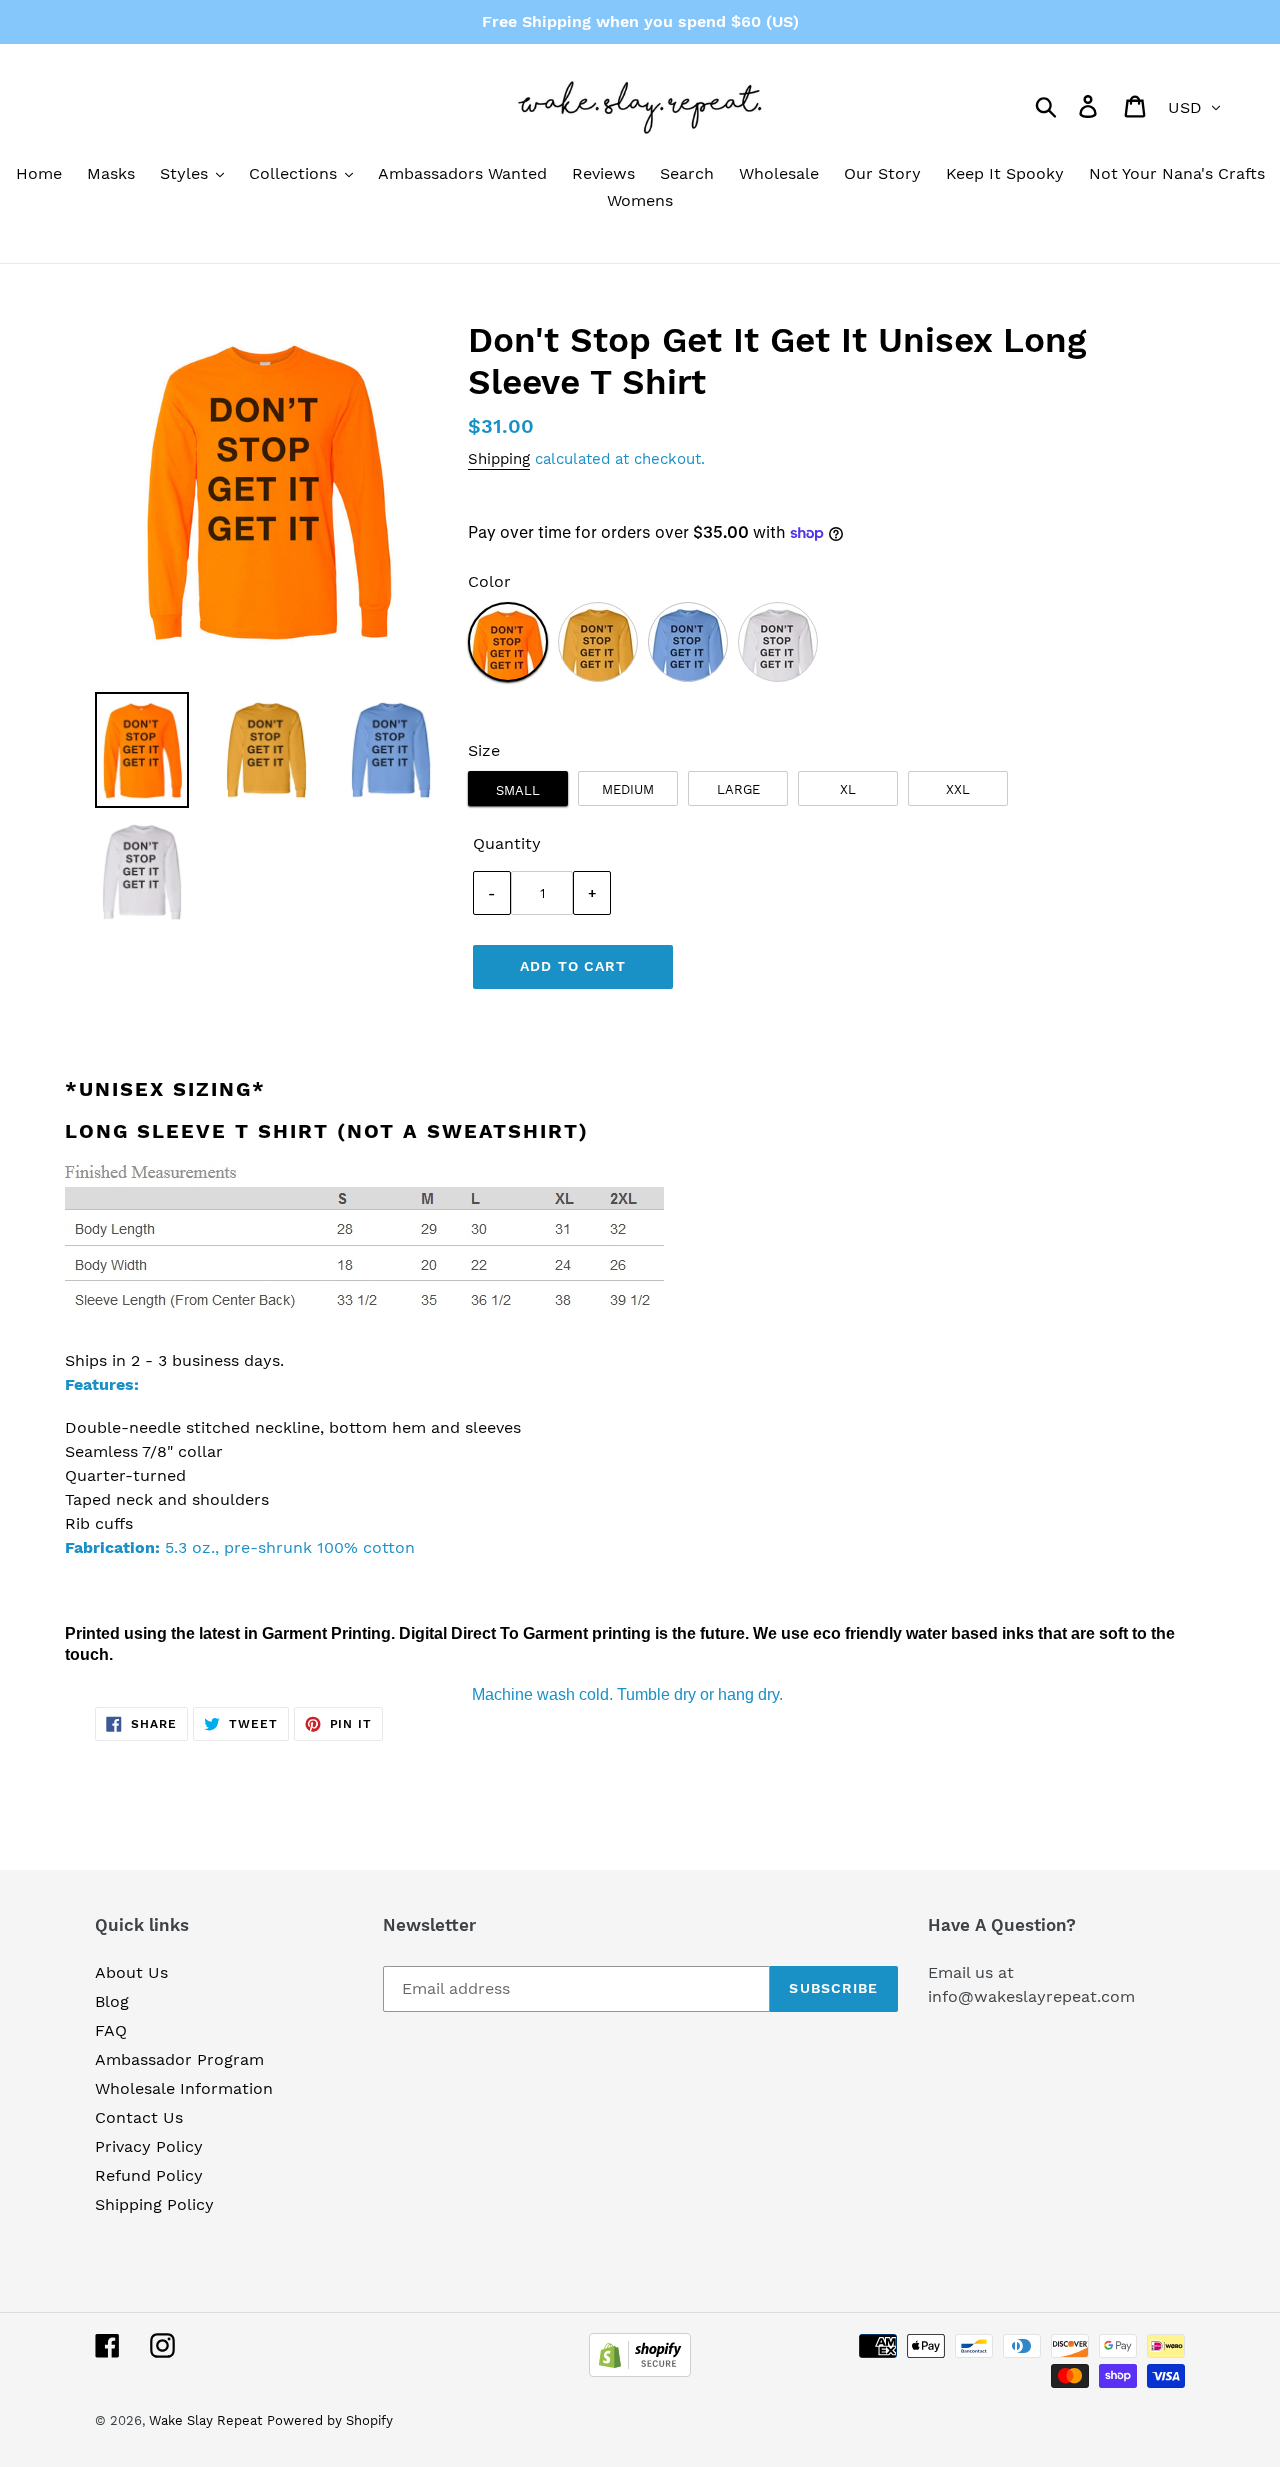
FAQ (111, 2030)
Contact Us (139, 2117)
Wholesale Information (184, 2088)
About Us (131, 1972)
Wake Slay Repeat (205, 2420)
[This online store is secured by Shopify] (640, 2371)
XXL (958, 789)
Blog (112, 2001)
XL (848, 789)
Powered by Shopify (330, 2420)
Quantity (507, 843)
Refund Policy (149, 2175)
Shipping (499, 459)
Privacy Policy (149, 2146)
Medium (628, 789)
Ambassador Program (179, 2059)
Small (518, 790)
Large (738, 789)
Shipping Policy (154, 2204)
